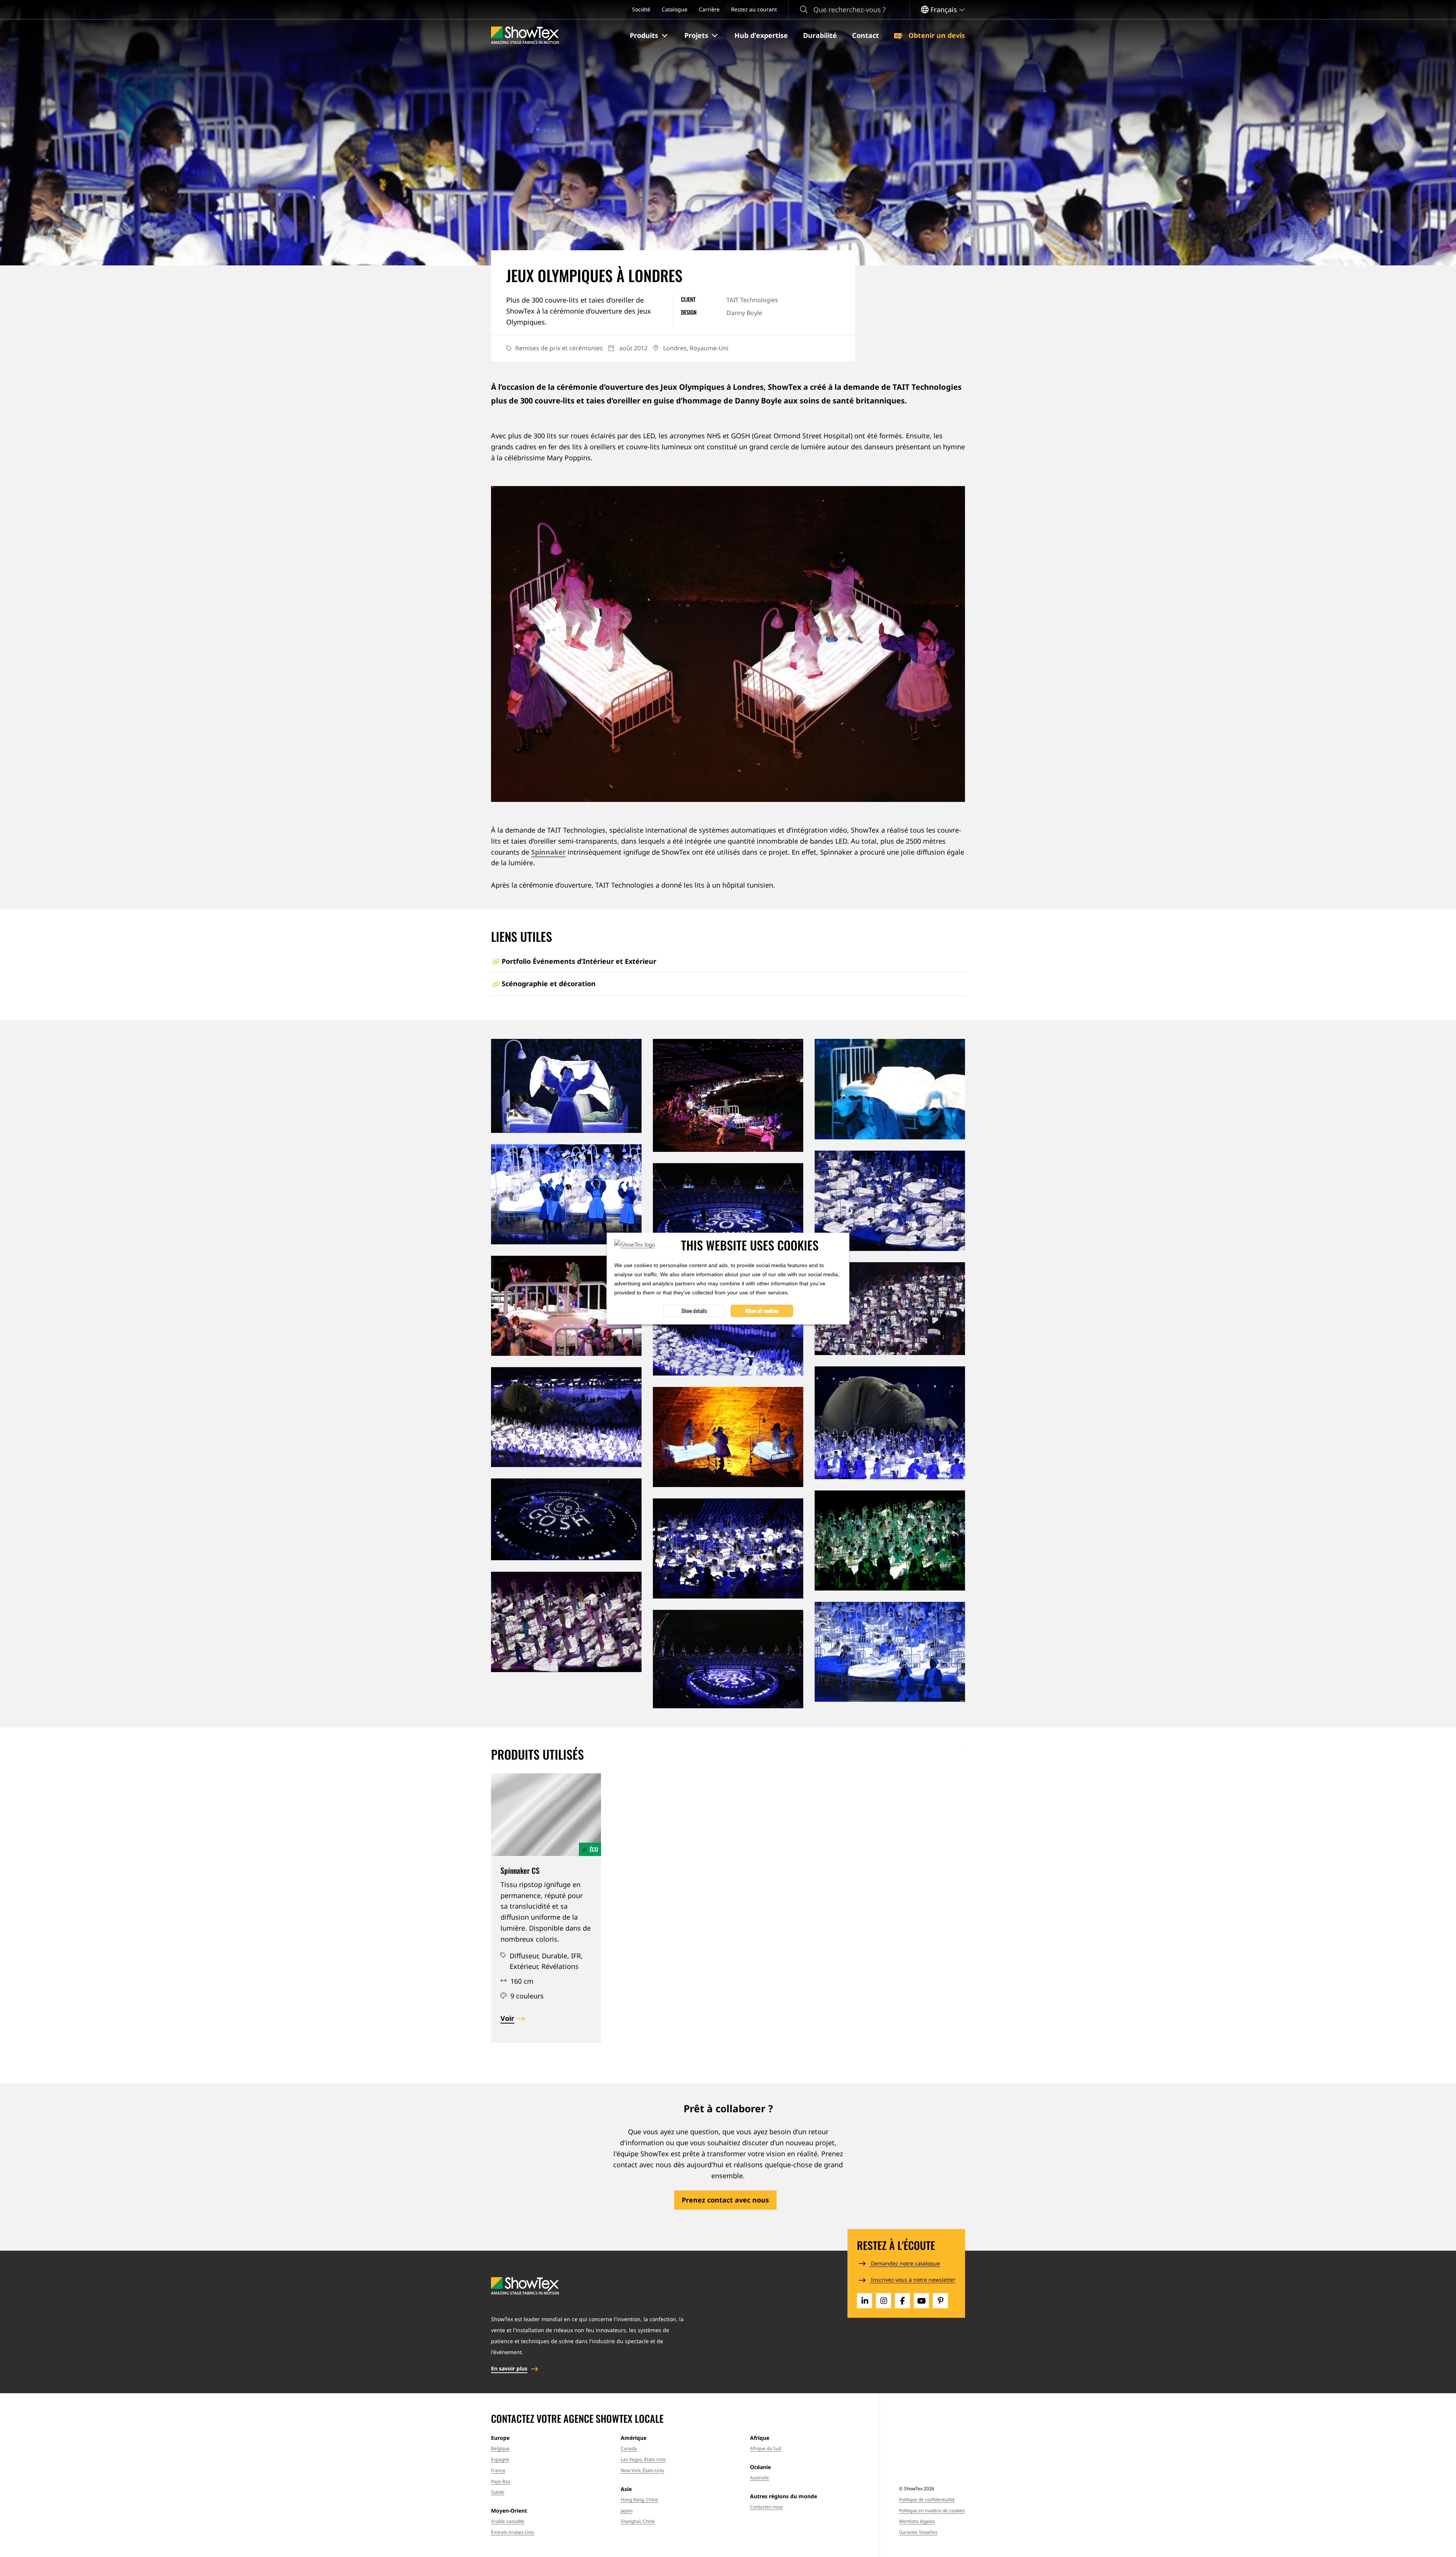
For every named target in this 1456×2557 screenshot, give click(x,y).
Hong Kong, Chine (639, 2500)
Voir (507, 2018)
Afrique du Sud (766, 2448)
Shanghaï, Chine (638, 2521)
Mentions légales (917, 2521)
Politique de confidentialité (927, 2500)
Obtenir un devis (936, 35)
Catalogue (675, 9)
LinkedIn (864, 2301)
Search (804, 10)
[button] (650, 36)
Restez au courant (754, 9)
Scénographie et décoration (549, 984)
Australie (759, 2478)
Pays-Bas (501, 2481)
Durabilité (820, 35)
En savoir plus (509, 2368)
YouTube (921, 2301)
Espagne (500, 2459)
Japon (627, 2511)
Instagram (883, 2301)
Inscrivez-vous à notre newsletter (912, 2280)
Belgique (500, 2448)
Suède (498, 2492)
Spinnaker (548, 852)
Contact (865, 35)
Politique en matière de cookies (932, 2511)
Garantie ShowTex (918, 2532)
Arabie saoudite (508, 2521)
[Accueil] (525, 35)
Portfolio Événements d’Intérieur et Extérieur (579, 961)
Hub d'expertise (761, 35)
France (498, 2470)
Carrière (709, 9)
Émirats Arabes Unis (513, 2532)
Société (641, 9)
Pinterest (940, 2301)
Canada (629, 2448)
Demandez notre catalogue (905, 2263)
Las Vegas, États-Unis (643, 2459)
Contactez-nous (766, 2507)
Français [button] (944, 9)
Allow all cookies (762, 1311)
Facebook (902, 2301)
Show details (694, 1311)
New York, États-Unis (642, 2470)
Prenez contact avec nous (725, 2200)
